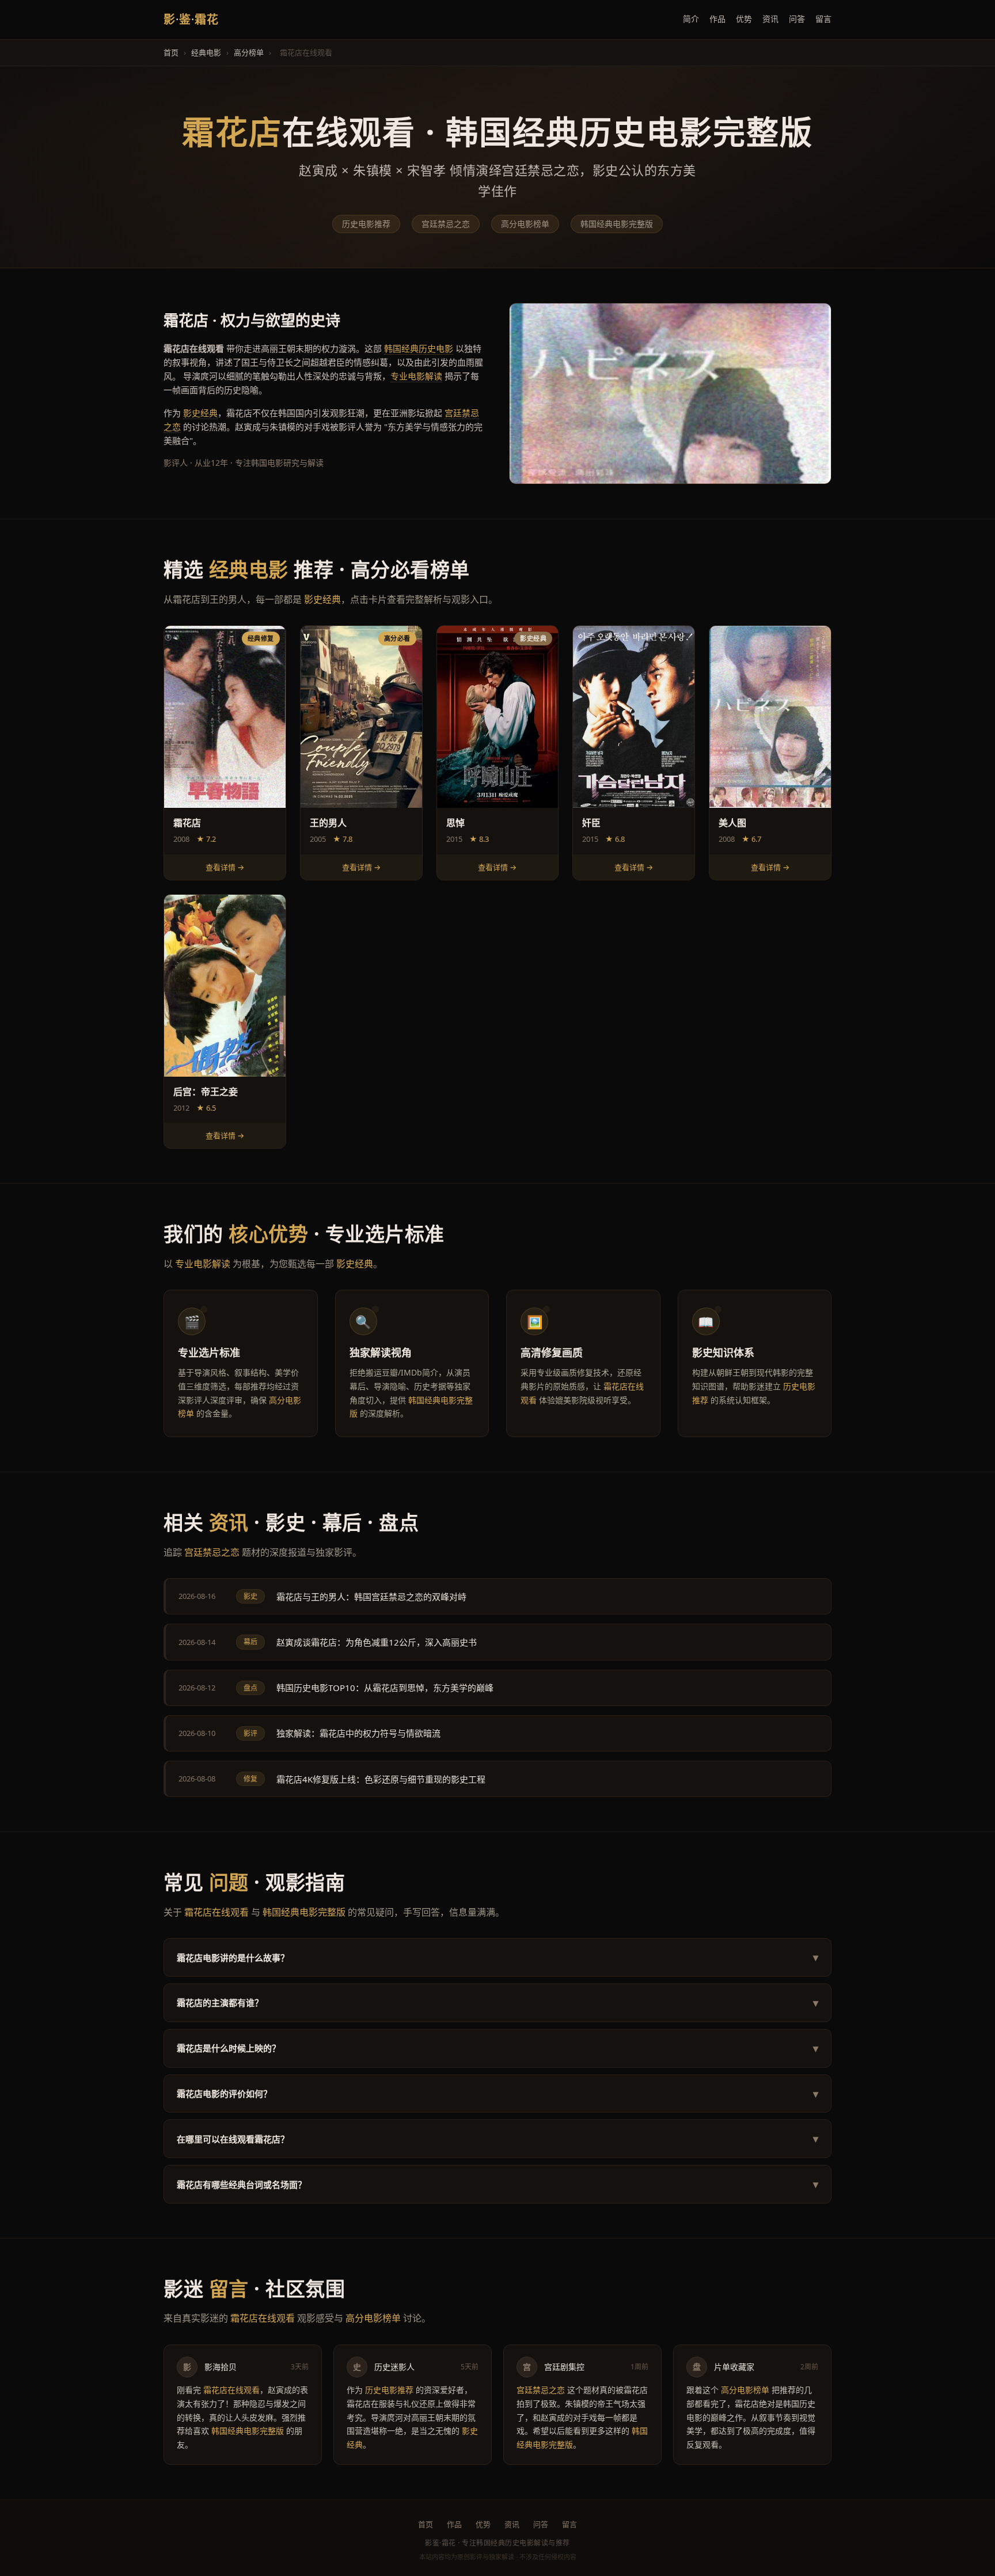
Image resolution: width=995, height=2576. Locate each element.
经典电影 (206, 52)
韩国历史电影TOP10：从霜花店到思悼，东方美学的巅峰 (385, 1688)
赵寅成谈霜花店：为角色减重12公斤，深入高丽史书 (377, 1642)
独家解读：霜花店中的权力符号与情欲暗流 (358, 1733)
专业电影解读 (416, 376)
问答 (797, 19)
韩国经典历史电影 (419, 348)
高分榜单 (249, 52)
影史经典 (200, 413)
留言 (823, 19)
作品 (717, 19)
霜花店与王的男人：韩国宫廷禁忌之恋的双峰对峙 (371, 1597)
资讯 (770, 19)
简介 (691, 19)
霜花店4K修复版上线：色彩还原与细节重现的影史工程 (381, 1779)
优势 (744, 19)
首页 (171, 52)
